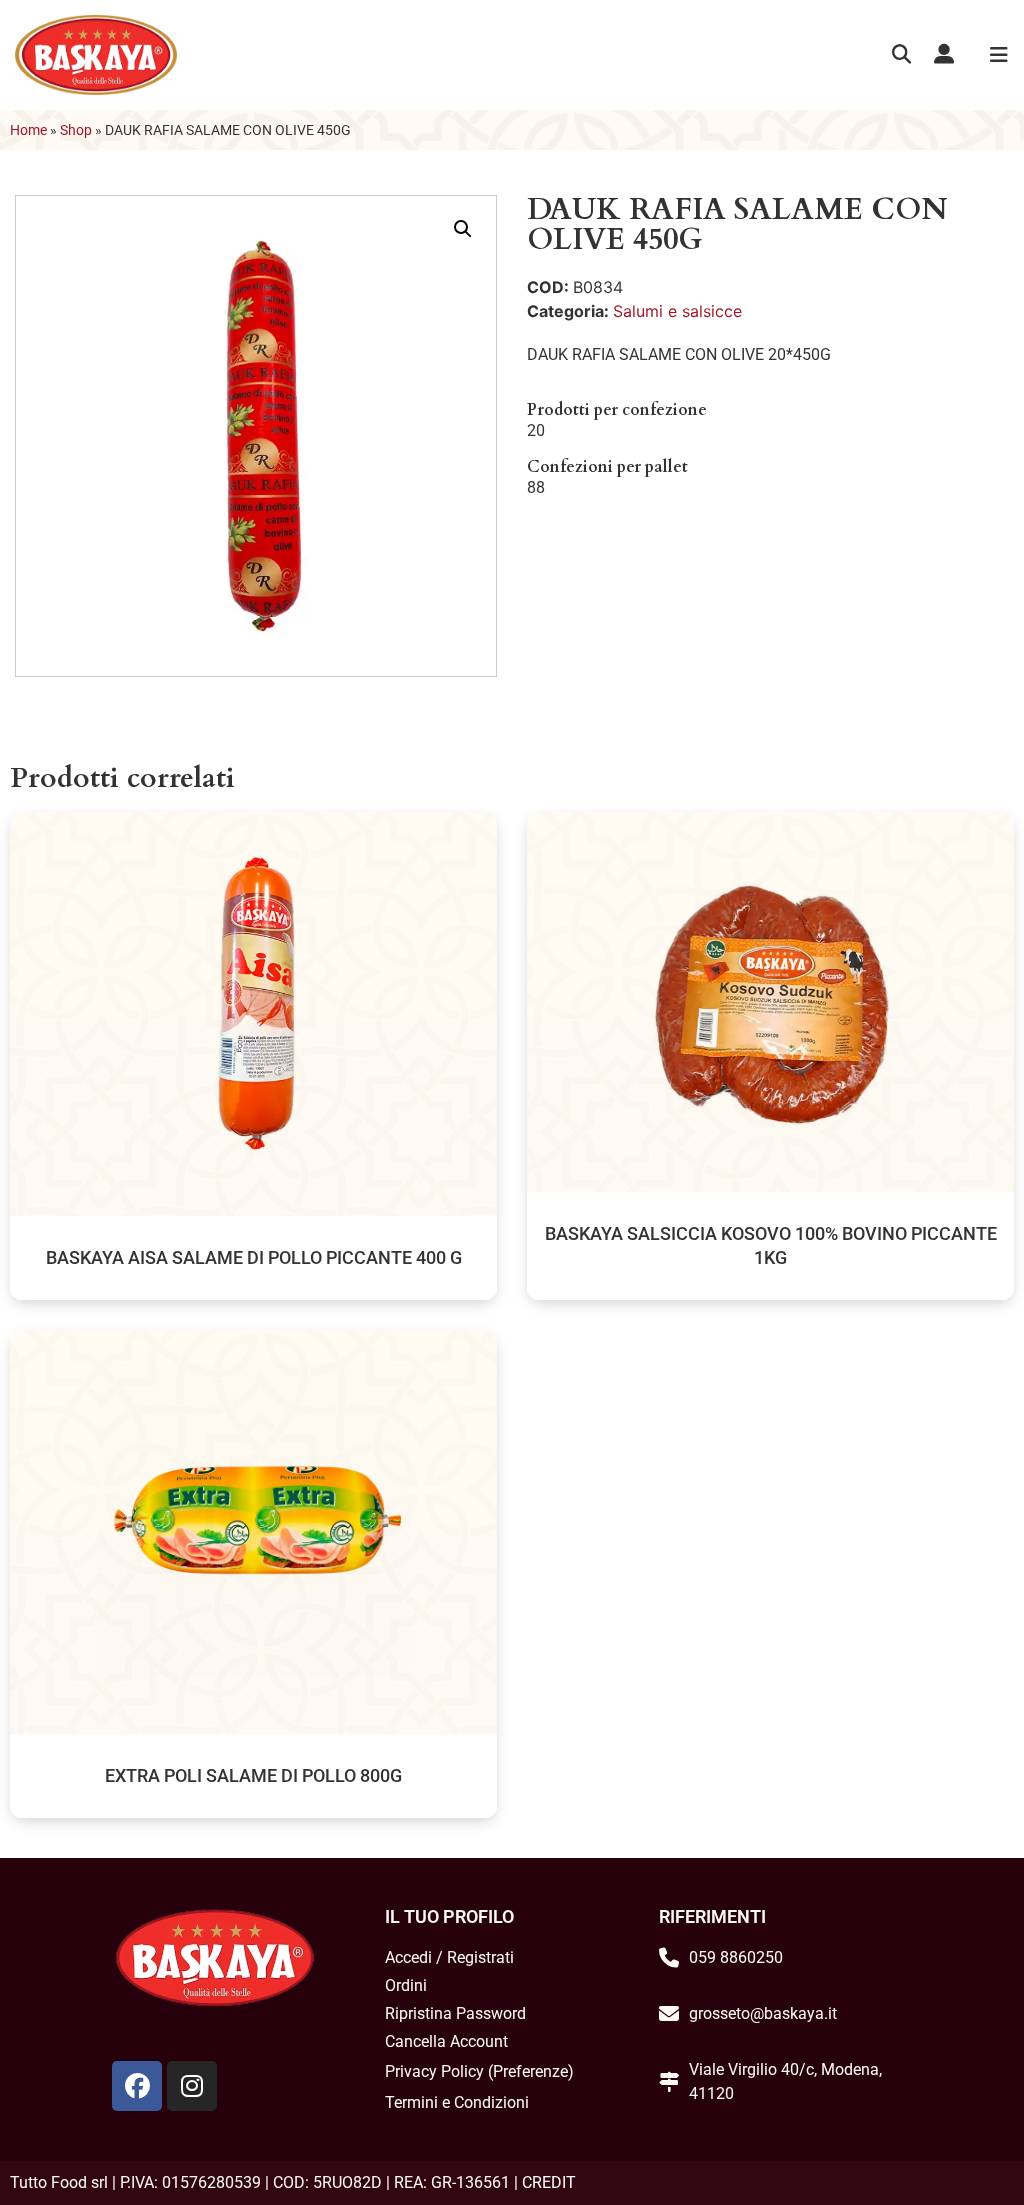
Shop (76, 130)
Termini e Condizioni (457, 2102)
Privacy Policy (434, 2071)
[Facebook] (137, 2086)
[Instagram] (192, 2086)
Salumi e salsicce (677, 311)
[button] (901, 55)
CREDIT (549, 2182)
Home (28, 130)
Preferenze (530, 2071)
